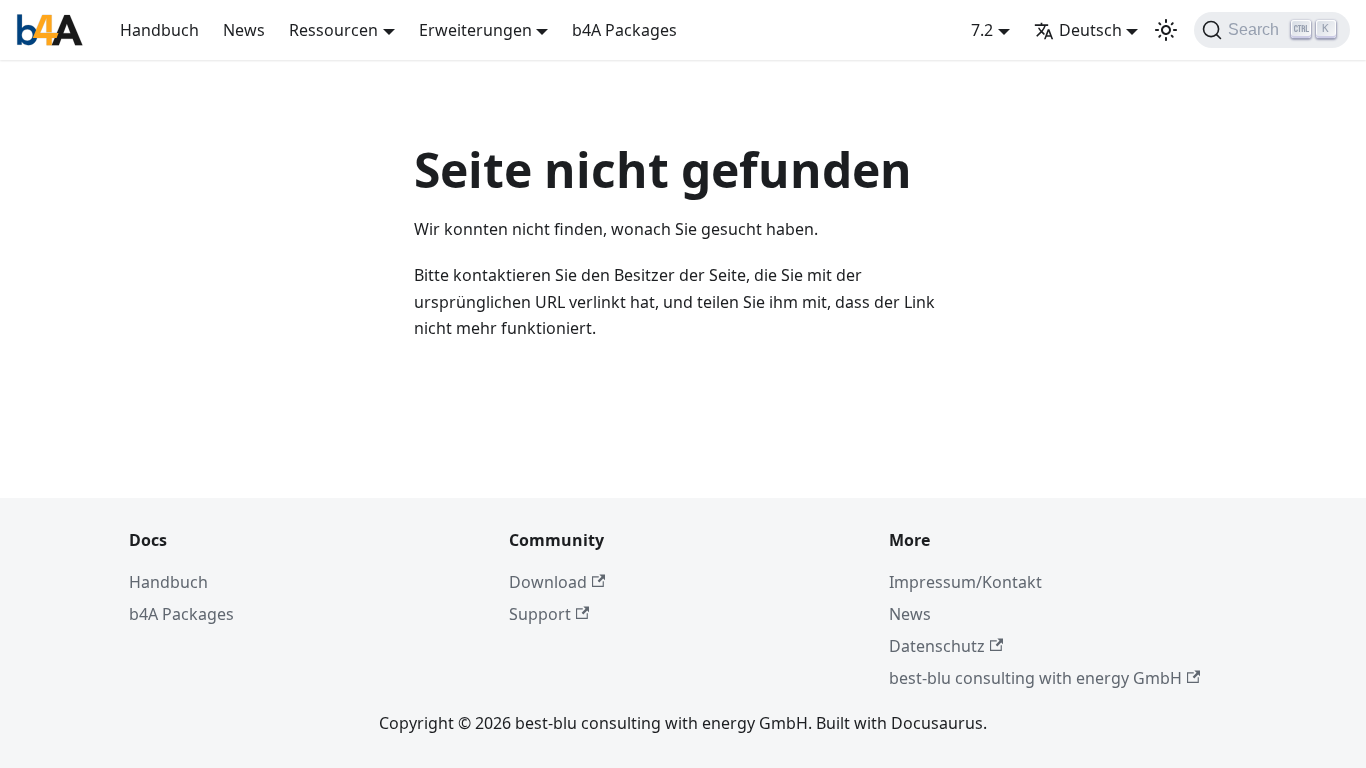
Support (540, 614)
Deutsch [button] (1090, 30)
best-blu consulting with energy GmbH (1035, 678)
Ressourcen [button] (333, 30)
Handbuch (159, 30)
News (244, 30)
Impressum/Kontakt (965, 582)
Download (548, 582)
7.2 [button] (982, 30)
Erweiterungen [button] (475, 30)
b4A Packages (624, 30)
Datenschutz (937, 646)
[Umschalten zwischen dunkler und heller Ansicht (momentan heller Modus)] (1166, 30)
